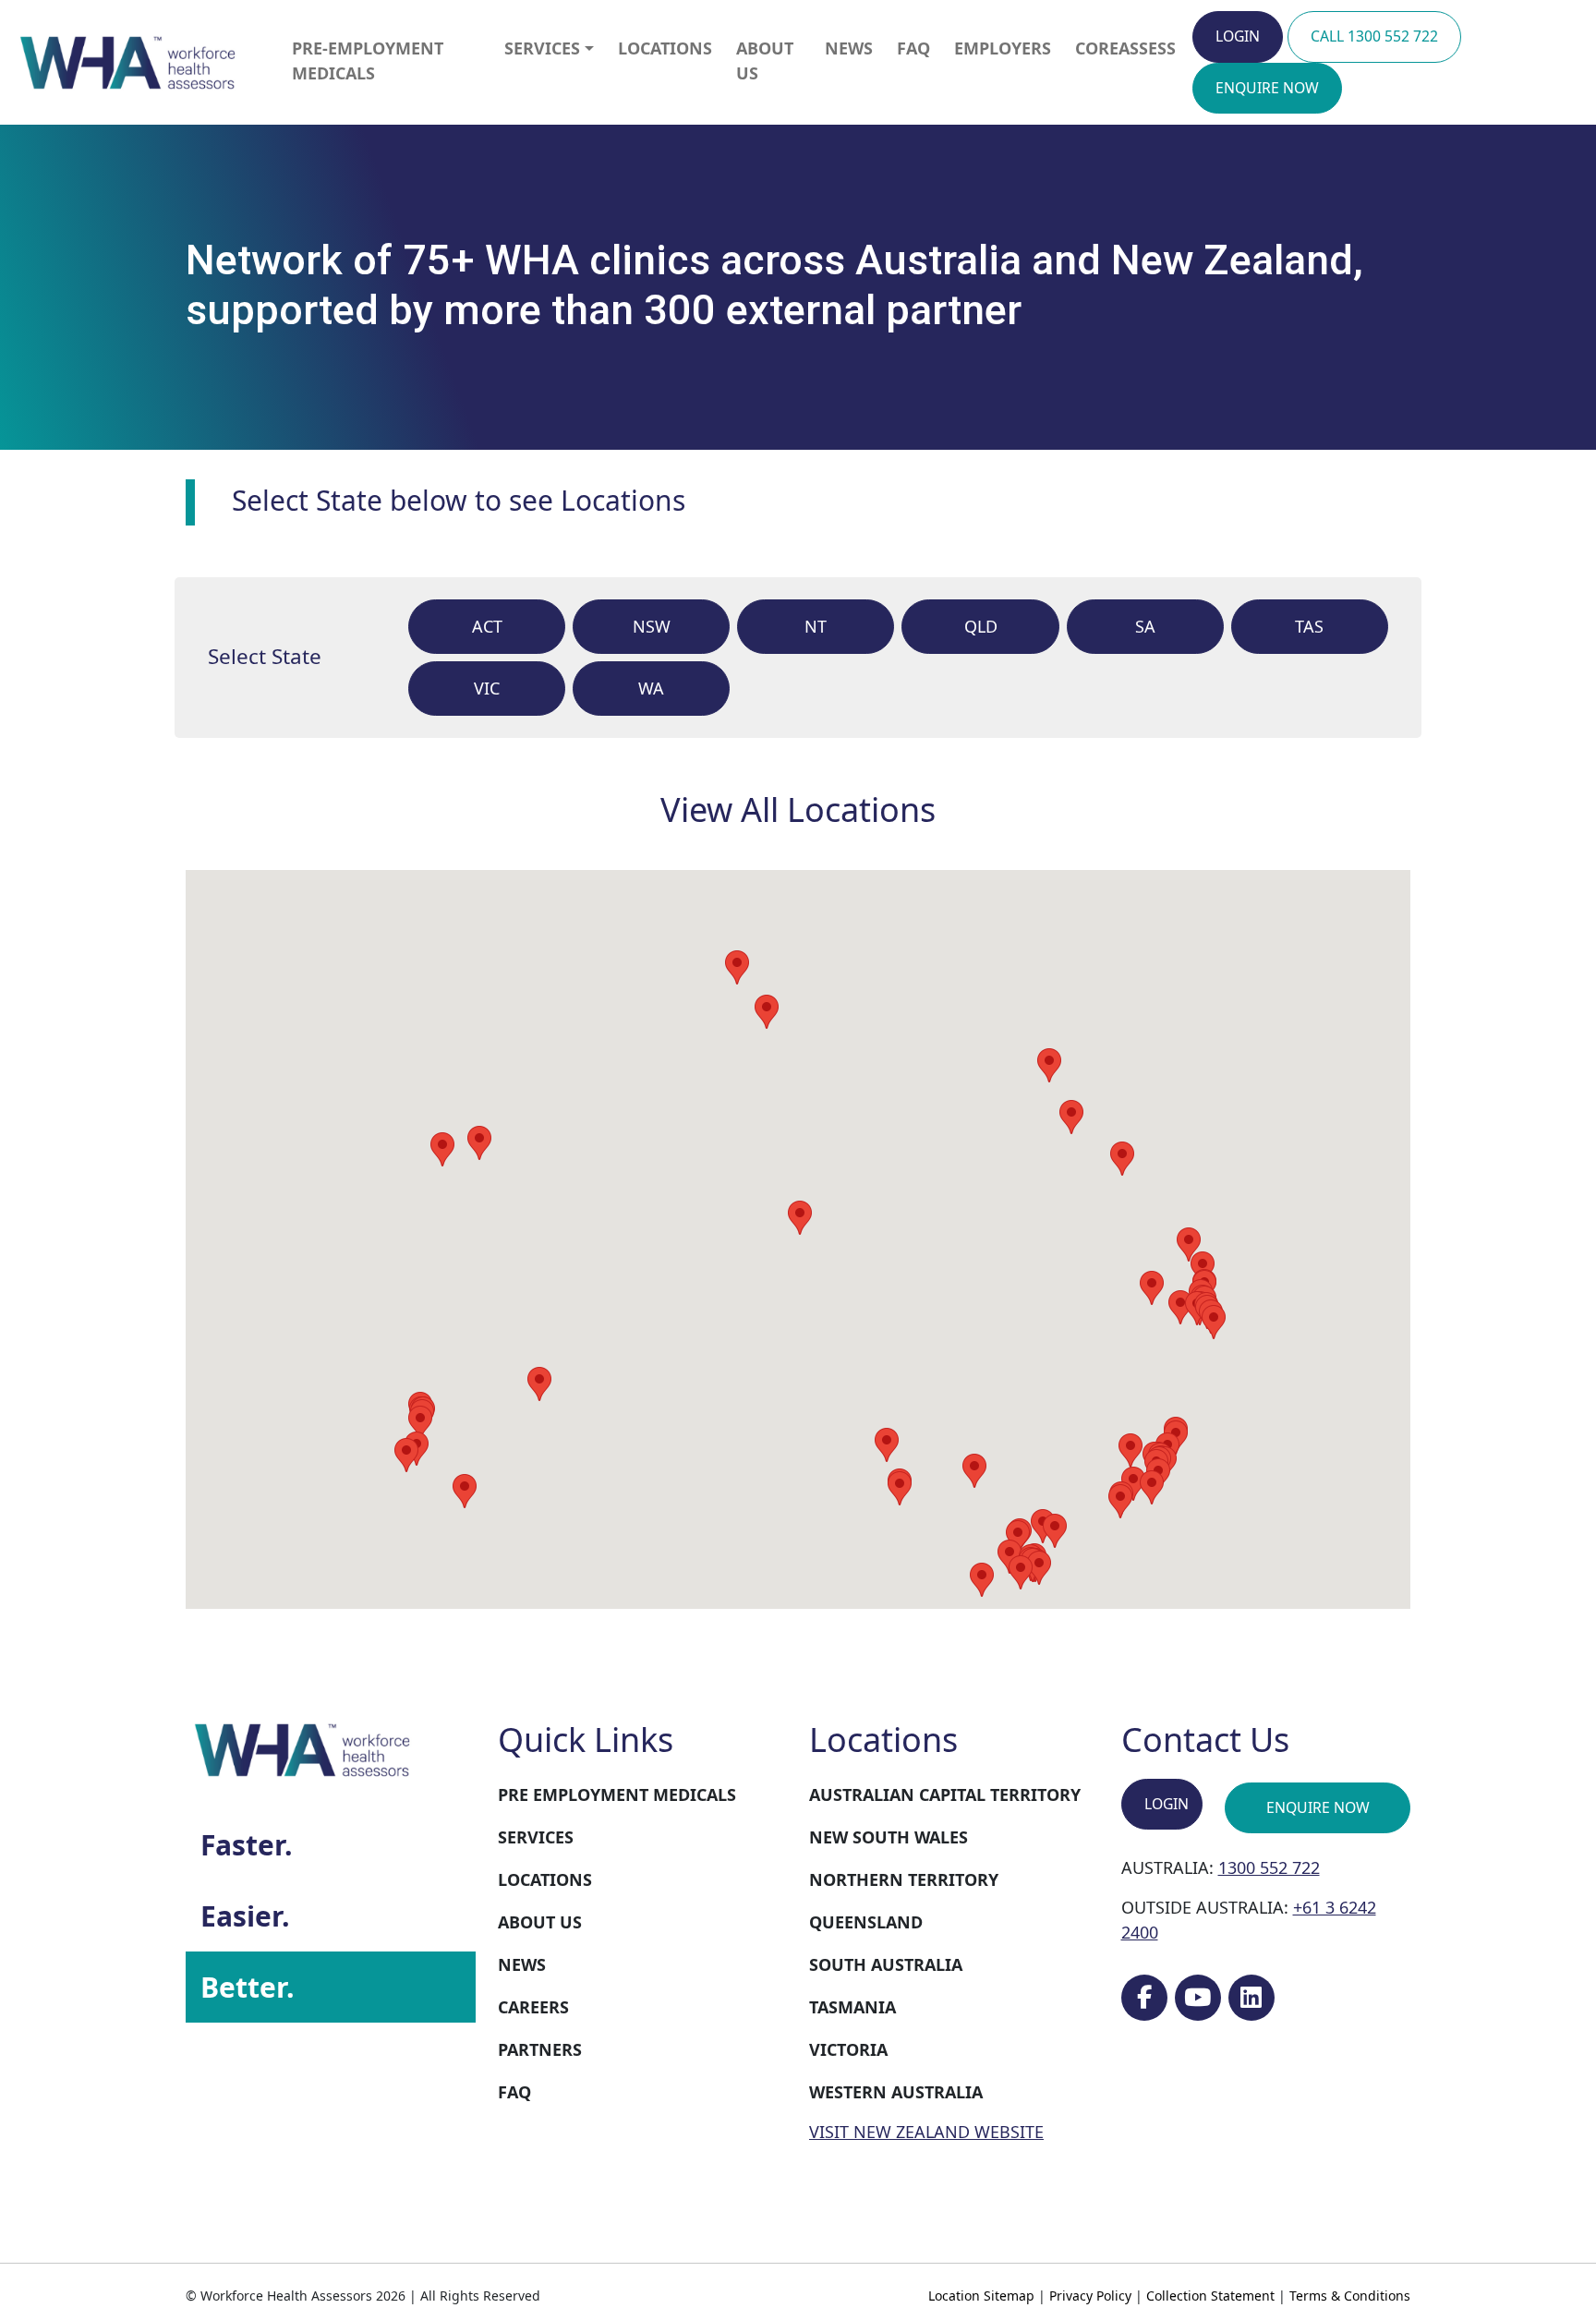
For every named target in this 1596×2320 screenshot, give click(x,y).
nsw (652, 626)
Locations (665, 48)
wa (651, 688)
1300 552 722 (1269, 1867)
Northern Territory (904, 1879)
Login (1238, 36)
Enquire (1267, 88)
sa (1145, 626)
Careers (533, 2007)
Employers (1003, 48)
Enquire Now (1318, 1807)
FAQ (913, 48)
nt (816, 626)
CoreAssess (1125, 48)
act (487, 626)
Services (542, 48)
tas (1309, 626)
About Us (765, 60)
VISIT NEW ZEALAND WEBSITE (926, 2132)
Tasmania (852, 2007)
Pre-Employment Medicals (368, 60)
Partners (540, 2049)
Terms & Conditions (1350, 2296)
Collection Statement (1210, 2296)
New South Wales (889, 1837)
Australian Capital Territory (945, 1794)
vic (487, 688)
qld (981, 626)
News (849, 48)
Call (1374, 36)
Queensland (866, 1922)
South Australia (886, 1964)
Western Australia (896, 2092)
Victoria (848, 2049)
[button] (900, 1488)
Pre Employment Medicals (617, 1794)
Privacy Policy (1090, 2296)
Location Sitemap (981, 2296)
